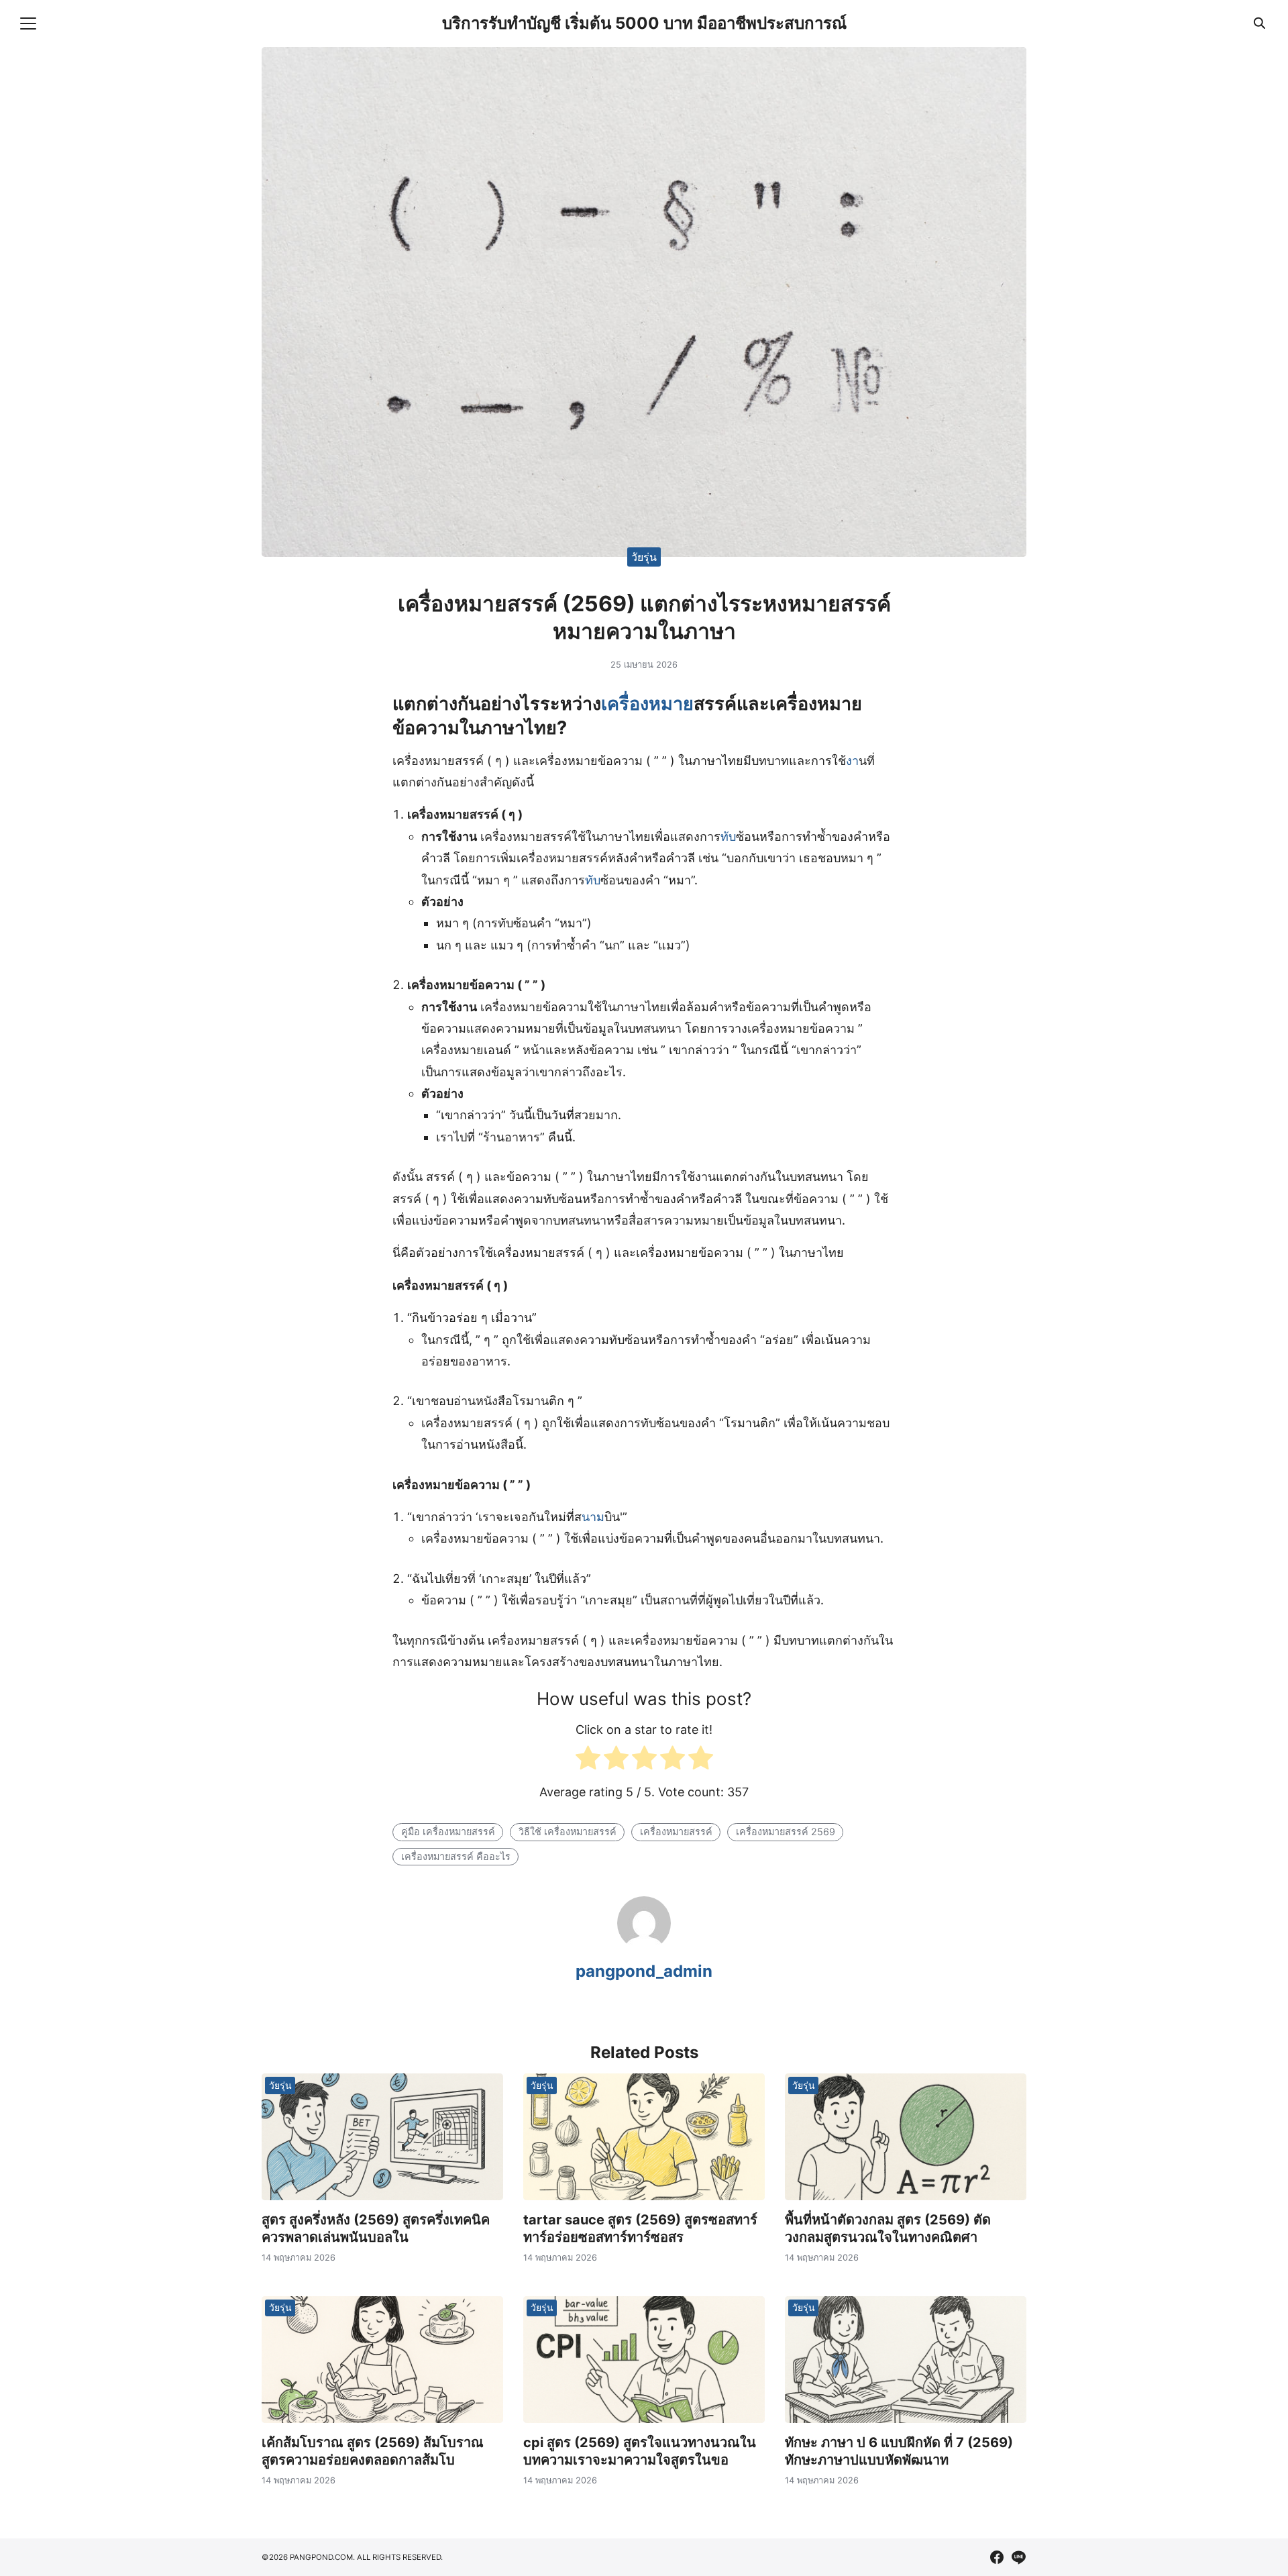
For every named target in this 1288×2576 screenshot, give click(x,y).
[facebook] (997, 2557)
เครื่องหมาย (647, 704)
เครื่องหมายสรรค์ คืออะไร (456, 1856)
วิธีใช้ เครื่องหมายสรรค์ (568, 1832)
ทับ (728, 836)
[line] (1018, 2557)
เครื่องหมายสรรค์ (676, 1832)
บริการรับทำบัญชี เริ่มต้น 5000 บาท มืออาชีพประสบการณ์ (644, 23)
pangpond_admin (644, 1971)
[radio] (588, 1761)
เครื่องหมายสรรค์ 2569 (786, 1832)
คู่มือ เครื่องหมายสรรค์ (448, 1832)
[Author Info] (644, 1946)
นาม (593, 1517)
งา (852, 761)
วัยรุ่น (644, 556)
